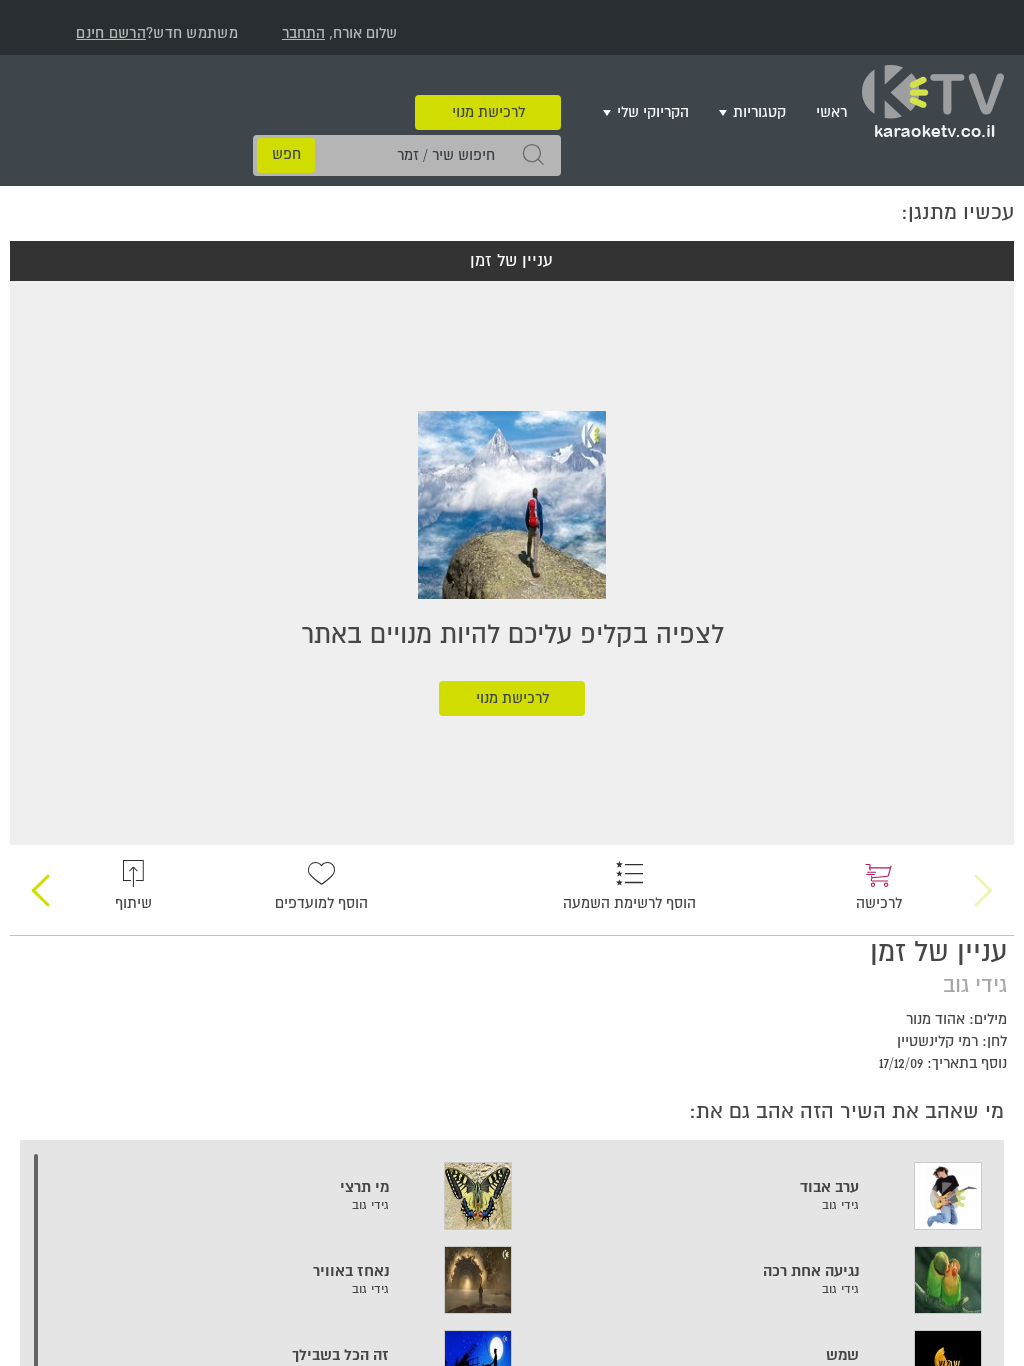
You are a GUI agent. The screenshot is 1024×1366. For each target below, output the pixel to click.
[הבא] (40, 875)
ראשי (831, 112)
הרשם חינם (111, 33)
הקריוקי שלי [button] (653, 112)
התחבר (303, 33)
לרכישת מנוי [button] (488, 82)
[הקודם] (984, 875)
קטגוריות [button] (759, 112)
